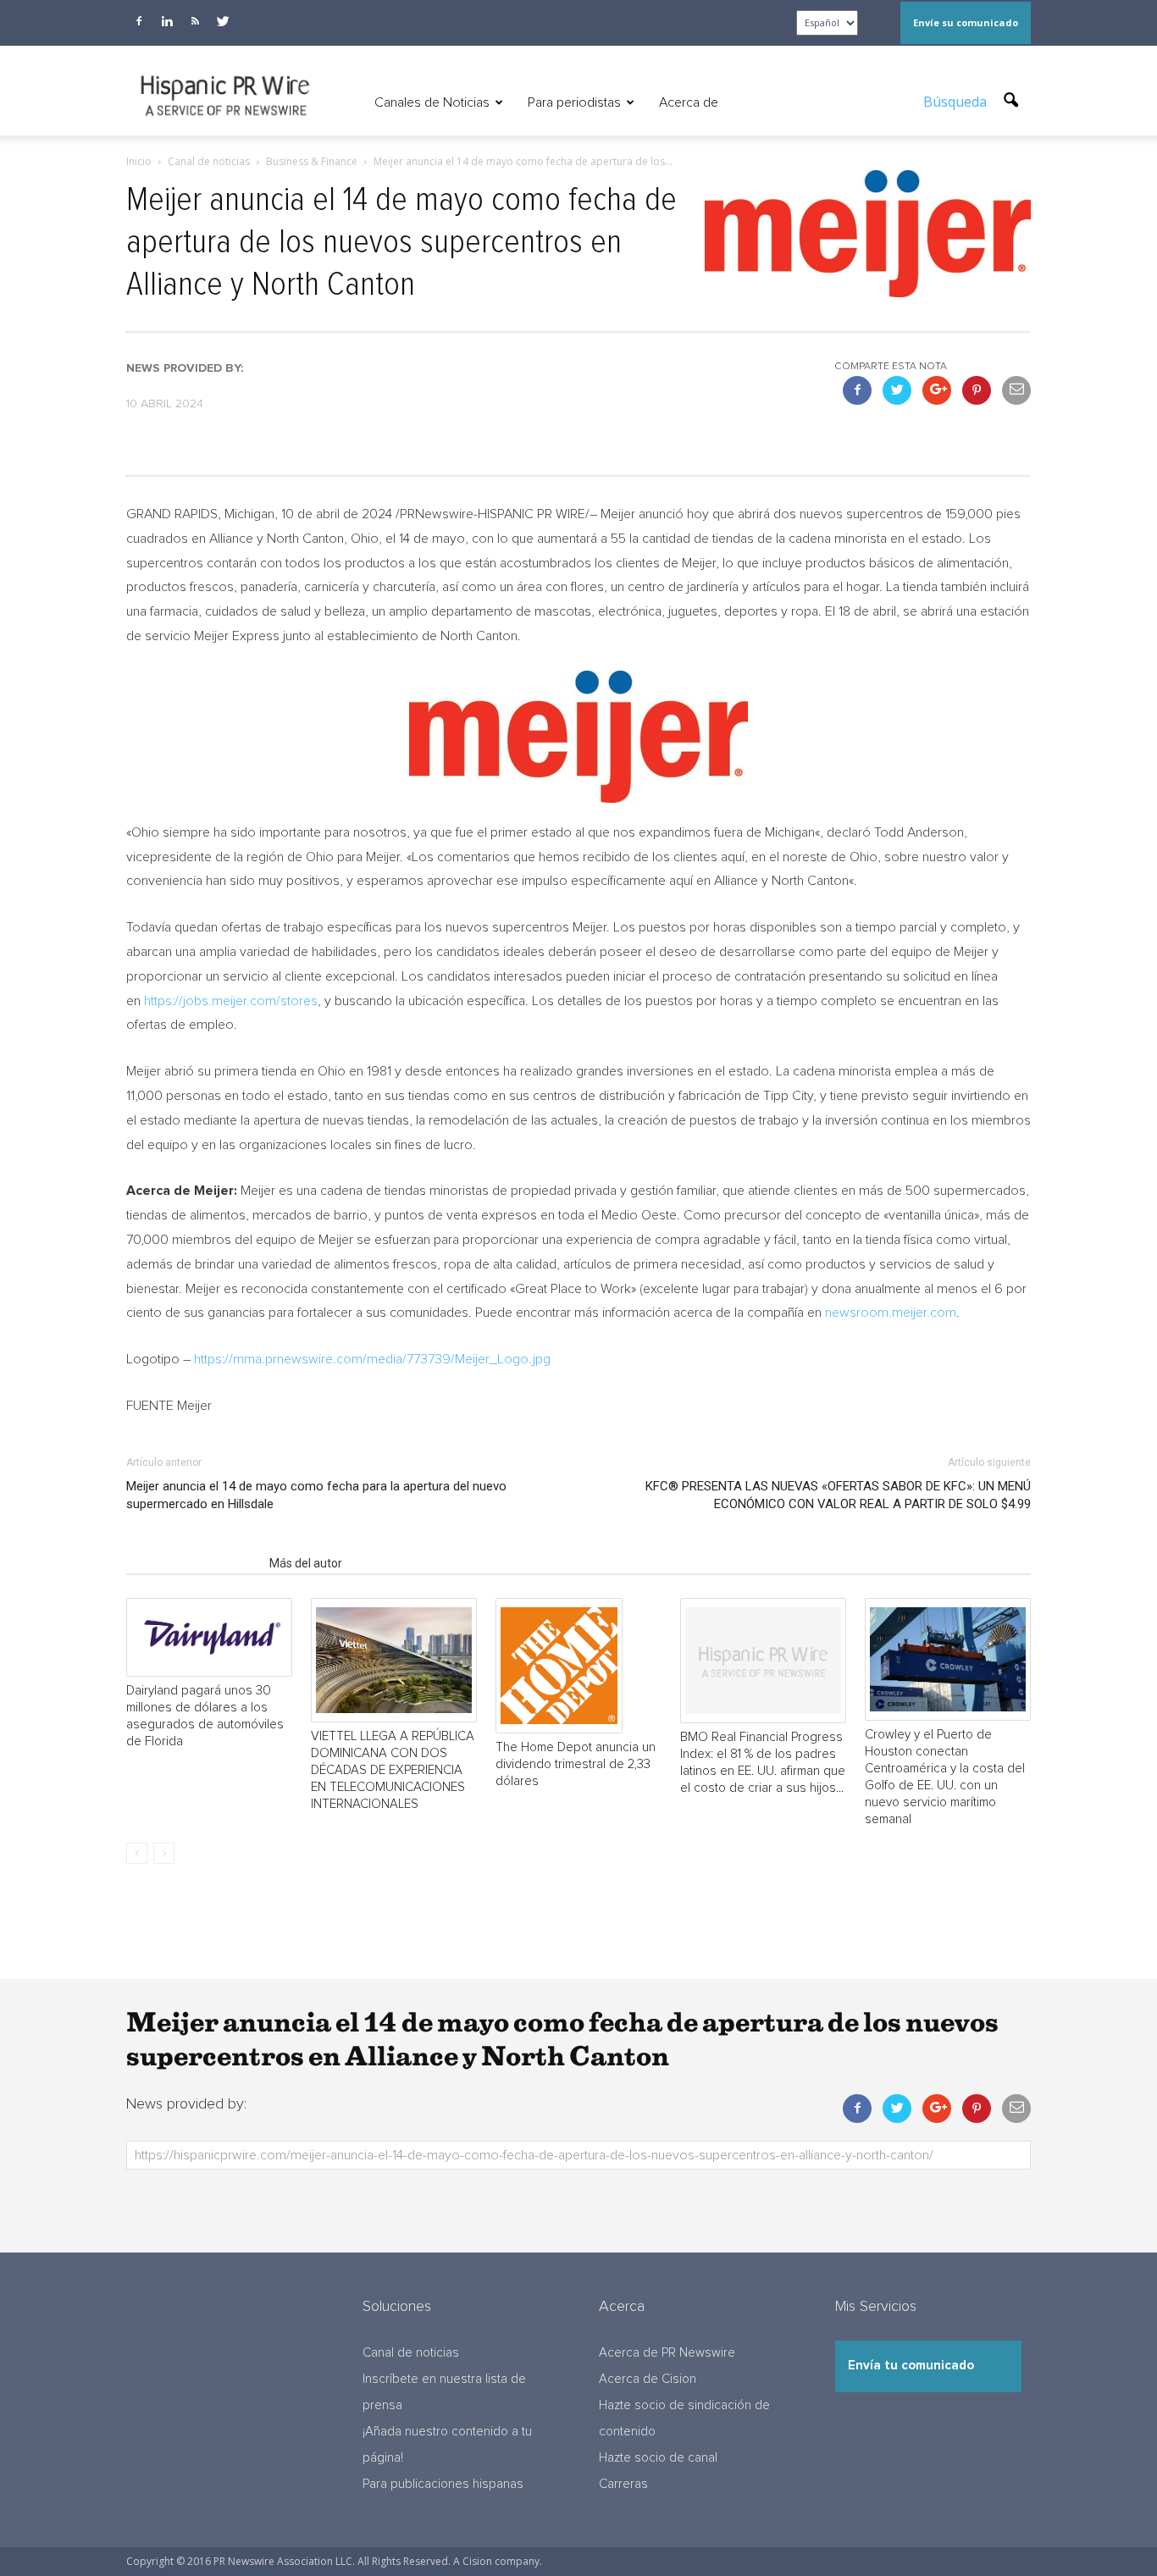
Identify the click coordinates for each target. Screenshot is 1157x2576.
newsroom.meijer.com (891, 1313)
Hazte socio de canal (658, 2458)
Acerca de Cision (648, 2379)
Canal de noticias (411, 2353)
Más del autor (306, 1563)
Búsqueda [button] (957, 102)
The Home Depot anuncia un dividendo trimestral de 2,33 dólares (576, 1764)
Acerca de (689, 102)
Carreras (623, 2484)
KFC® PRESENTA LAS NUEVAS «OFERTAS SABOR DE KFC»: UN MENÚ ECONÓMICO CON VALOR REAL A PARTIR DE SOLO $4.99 (838, 1495)
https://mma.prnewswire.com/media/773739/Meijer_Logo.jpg (372, 1359)
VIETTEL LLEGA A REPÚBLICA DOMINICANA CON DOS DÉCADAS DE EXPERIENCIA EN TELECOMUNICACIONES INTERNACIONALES (393, 1770)
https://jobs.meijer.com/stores (231, 1001)
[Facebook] (139, 21)
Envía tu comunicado (911, 2366)
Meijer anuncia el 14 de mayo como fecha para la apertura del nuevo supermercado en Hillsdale (316, 1495)
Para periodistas (574, 102)
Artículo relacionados (193, 1563)
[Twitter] (223, 21)
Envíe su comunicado (966, 22)
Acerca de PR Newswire (667, 2353)
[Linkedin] (167, 21)
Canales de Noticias (432, 102)
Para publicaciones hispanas (443, 2484)
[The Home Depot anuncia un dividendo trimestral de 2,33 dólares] (578, 1666)
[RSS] (195, 21)
